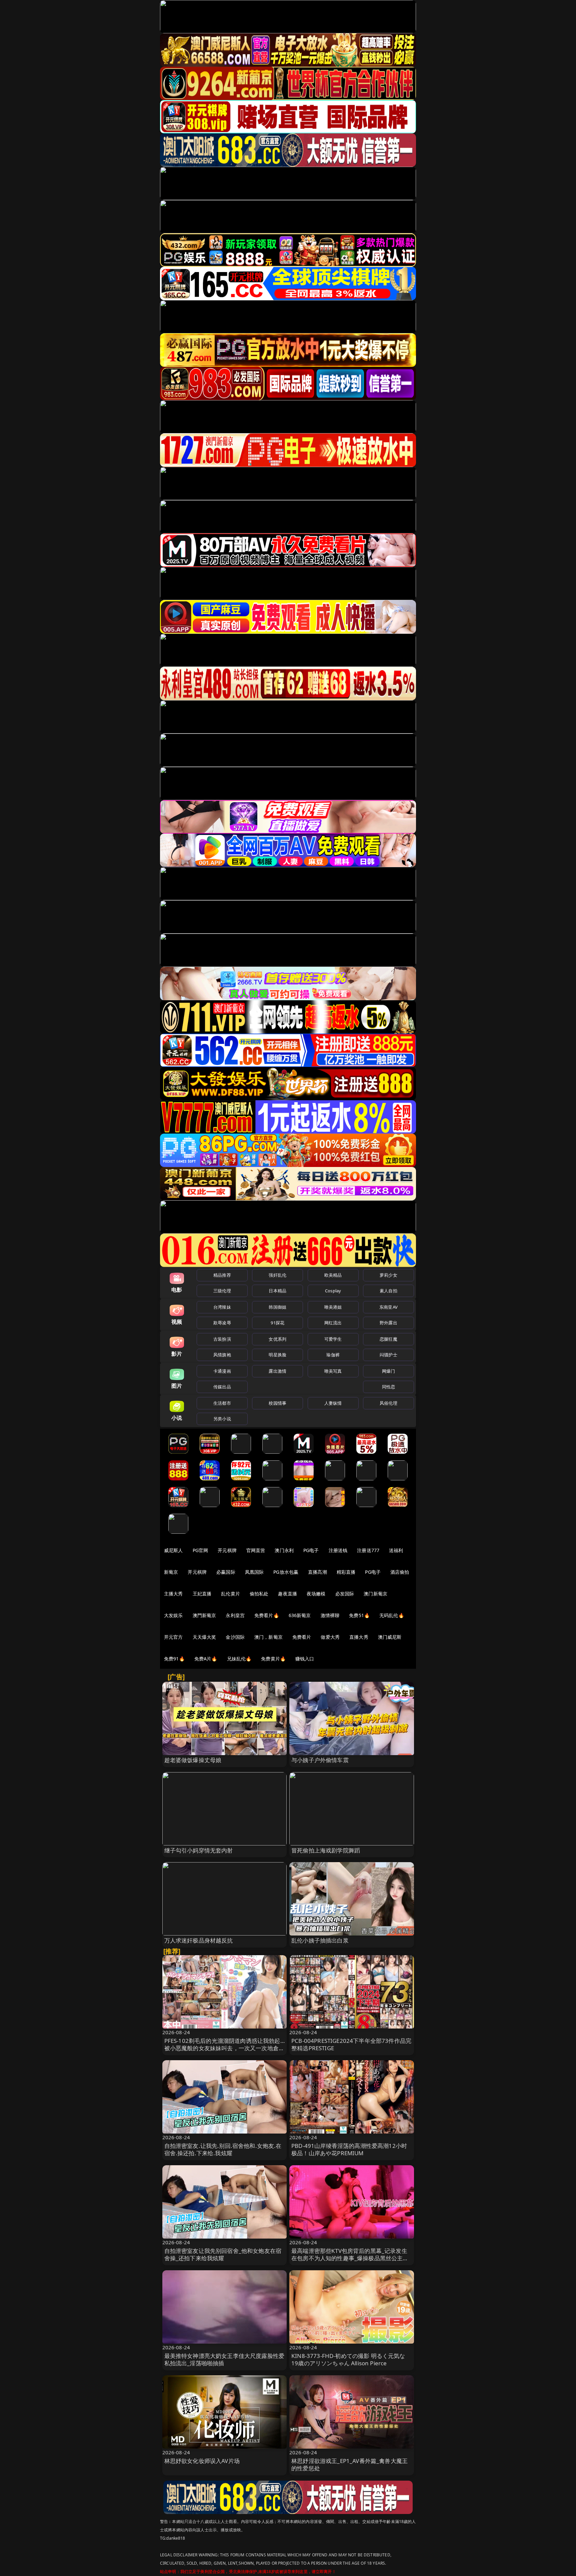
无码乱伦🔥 (392, 1615)
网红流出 (333, 1323)
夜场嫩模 (316, 1594)
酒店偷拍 (400, 1572)
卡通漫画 (222, 1371)
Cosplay (333, 1291)
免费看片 (302, 1637)
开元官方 (173, 1637)
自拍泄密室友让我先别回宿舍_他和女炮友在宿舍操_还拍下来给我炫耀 (223, 2254)
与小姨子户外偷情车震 (320, 1760)
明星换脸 (277, 1355)
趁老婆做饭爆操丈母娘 (193, 1760)
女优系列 (277, 1339)
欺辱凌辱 (222, 1323)
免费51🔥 (359, 1615)
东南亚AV (388, 1307)
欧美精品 (333, 1275)
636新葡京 (300, 1615)
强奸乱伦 (277, 1275)
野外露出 (388, 1323)
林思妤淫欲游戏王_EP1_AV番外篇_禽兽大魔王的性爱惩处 (349, 2464)
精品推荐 (222, 1275)
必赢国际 (226, 1572)
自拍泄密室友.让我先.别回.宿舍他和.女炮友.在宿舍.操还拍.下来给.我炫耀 (223, 2149)
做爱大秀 (330, 1637)
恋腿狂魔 (388, 1339)
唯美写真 (333, 1371)
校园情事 (277, 1403)
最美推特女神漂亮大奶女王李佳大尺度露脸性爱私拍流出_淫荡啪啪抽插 (224, 2359)
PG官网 (200, 1550)
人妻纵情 (333, 1403)
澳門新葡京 (204, 1615)
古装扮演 (222, 1339)
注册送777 (368, 1550)
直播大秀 (359, 1637)
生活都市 (222, 1403)
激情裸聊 (330, 1615)
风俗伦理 (388, 1403)
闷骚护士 (388, 1355)
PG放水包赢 (286, 1572)
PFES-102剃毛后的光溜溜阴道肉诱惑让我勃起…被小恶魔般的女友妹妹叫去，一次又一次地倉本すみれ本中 (224, 2048)
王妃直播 (202, 1594)
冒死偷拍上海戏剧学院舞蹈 (326, 1850)
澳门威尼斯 (390, 1637)
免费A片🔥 (206, 1659)
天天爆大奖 (204, 1637)
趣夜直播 (287, 1594)
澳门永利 (284, 1550)
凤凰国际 (254, 1572)
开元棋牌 (227, 1550)
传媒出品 (222, 1387)
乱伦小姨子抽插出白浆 (320, 1940)
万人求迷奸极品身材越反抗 (199, 1940)
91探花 (277, 1323)
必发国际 (345, 1594)
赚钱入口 (305, 1659)
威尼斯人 (173, 1550)
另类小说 (222, 1419)
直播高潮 (317, 1572)
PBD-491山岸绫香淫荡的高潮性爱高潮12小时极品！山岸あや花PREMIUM (349, 2149)
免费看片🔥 (267, 1615)
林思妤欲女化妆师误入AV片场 (202, 2461)
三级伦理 (222, 1291)
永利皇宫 (235, 1615)
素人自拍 (388, 1291)
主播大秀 (173, 1594)
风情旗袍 (222, 1355)
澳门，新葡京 (268, 1637)
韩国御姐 (277, 1307)
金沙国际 (235, 1637)
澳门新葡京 (375, 1594)
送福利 (396, 1550)
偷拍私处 (259, 1594)
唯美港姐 (333, 1307)
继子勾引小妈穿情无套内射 (199, 1850)
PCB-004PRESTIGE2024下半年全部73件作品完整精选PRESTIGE (351, 2044)
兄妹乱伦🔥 (239, 1659)
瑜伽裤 (333, 1355)
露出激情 (277, 1371)
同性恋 (388, 1387)
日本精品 (277, 1291)
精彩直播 (346, 1572)
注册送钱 (338, 1550)
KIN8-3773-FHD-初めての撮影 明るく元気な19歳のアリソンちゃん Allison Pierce (348, 2359)
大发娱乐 (173, 1615)
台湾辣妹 (222, 1307)
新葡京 (171, 1572)
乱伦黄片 (230, 1594)
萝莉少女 (388, 1275)
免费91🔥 (174, 1659)
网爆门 (388, 1371)
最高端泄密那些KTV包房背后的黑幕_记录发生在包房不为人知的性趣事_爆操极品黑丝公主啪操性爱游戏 (350, 2258)
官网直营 (256, 1550)
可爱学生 (333, 1339)
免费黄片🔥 (273, 1659)
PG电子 (311, 1550)
